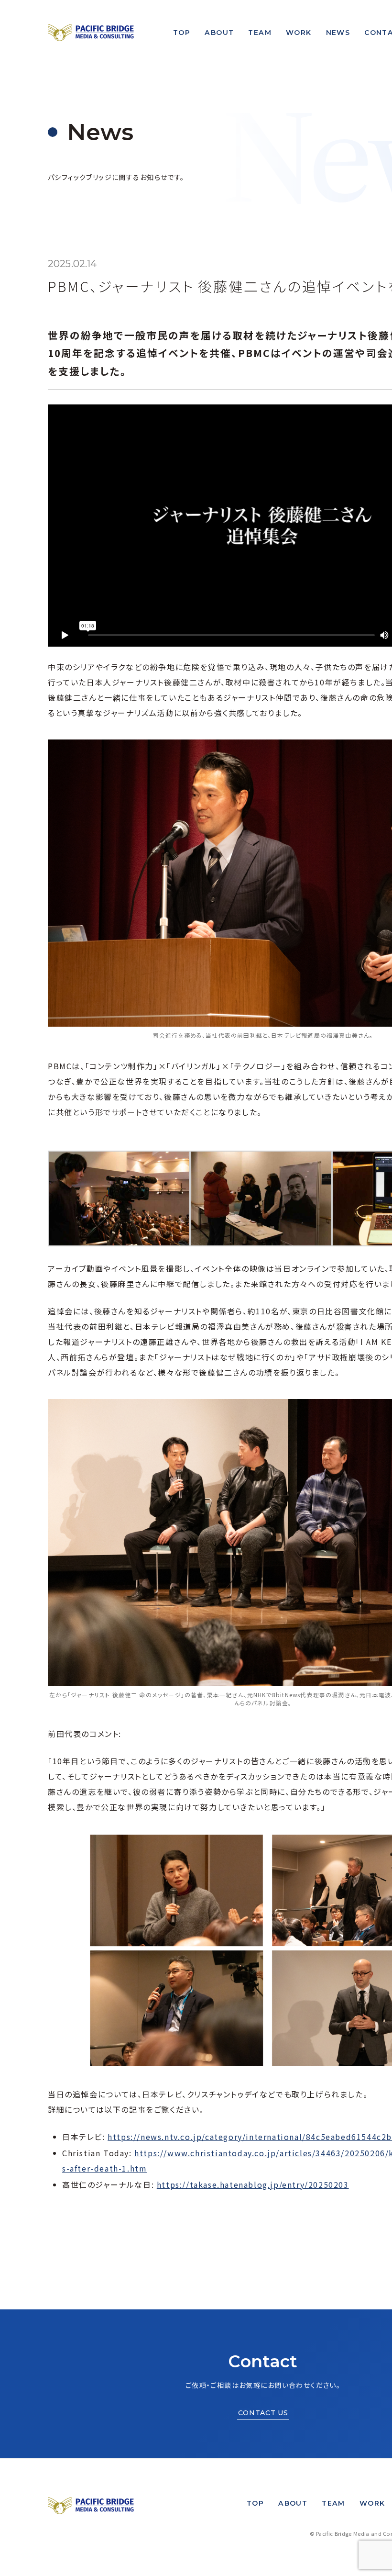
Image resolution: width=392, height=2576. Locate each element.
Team (260, 33)
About (219, 33)
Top (182, 33)
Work (299, 33)
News (338, 33)
